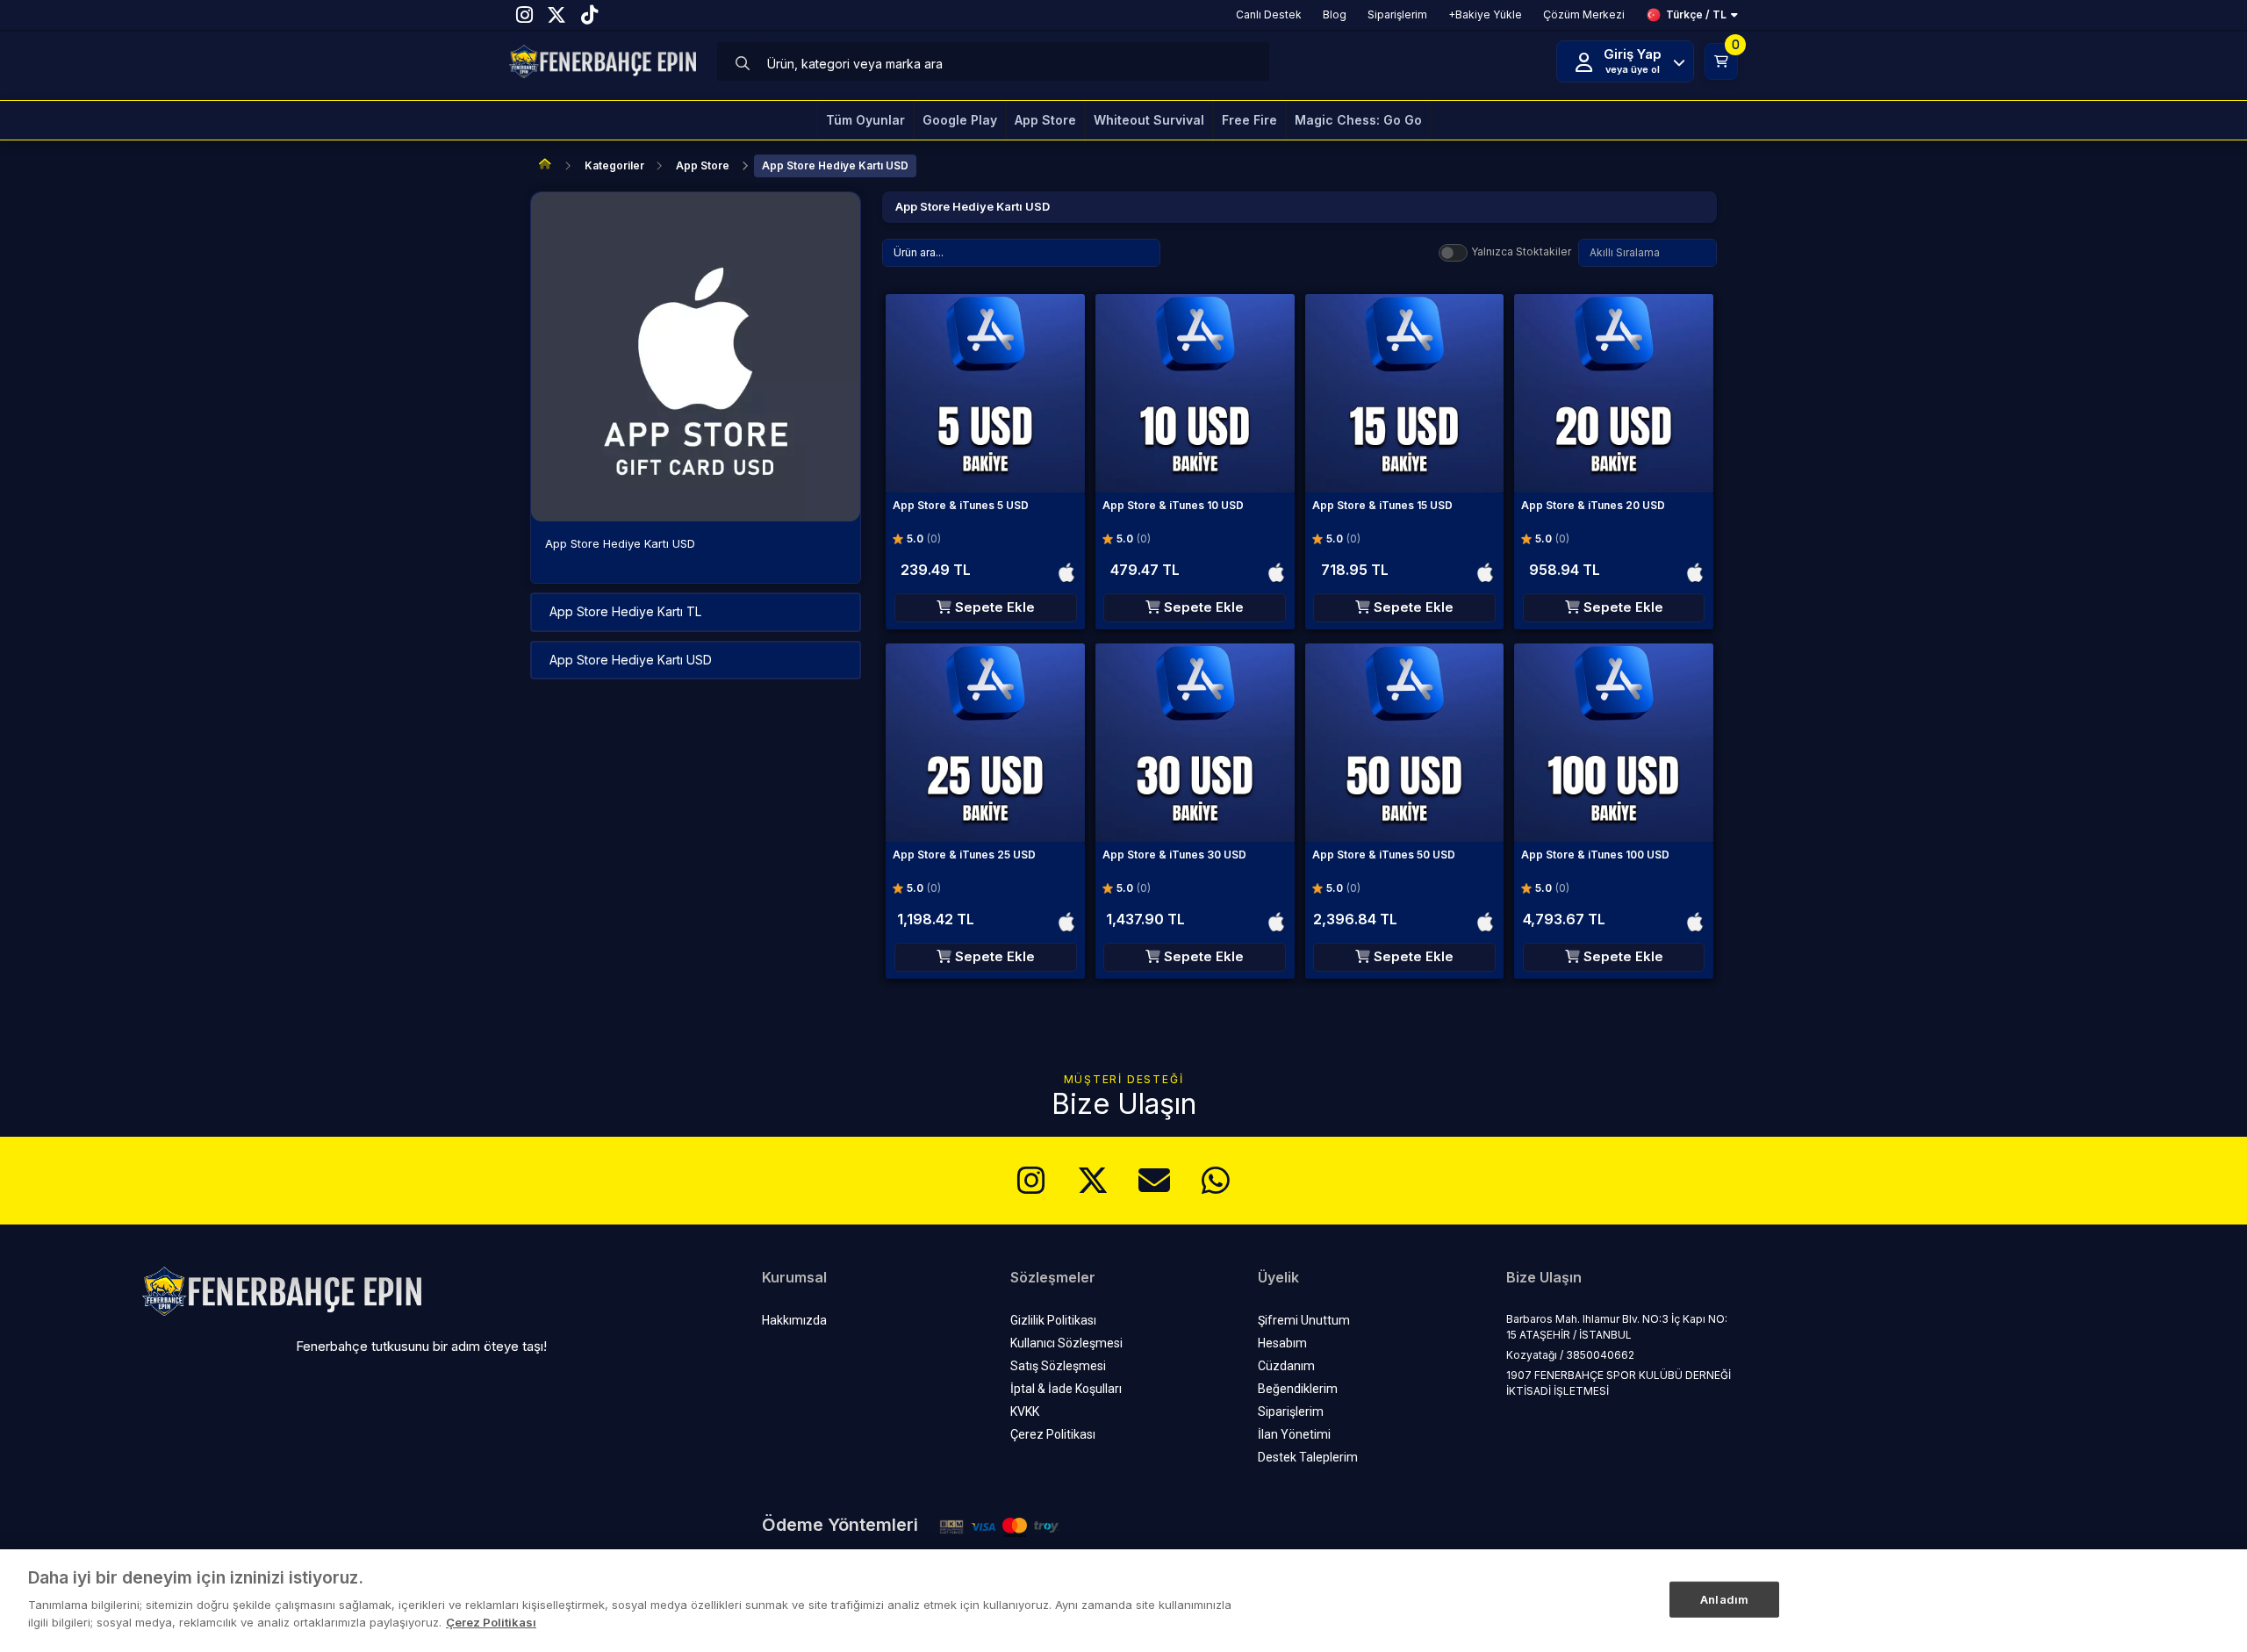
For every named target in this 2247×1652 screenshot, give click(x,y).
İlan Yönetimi (1294, 1434)
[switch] (1453, 253)
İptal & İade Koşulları (1066, 1389)
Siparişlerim (1291, 1411)
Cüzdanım (1286, 1366)
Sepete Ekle (993, 607)
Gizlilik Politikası (1053, 1320)
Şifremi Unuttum (1304, 1320)
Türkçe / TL (1696, 14)
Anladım (1724, 1598)
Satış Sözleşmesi (1058, 1366)
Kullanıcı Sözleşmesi (1066, 1343)
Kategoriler (614, 165)
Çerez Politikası (1053, 1434)
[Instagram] (1031, 1181)
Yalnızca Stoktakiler (1521, 251)
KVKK (1025, 1411)
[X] (1093, 1181)
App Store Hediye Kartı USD (835, 165)
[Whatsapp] (1216, 1181)
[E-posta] (1154, 1181)
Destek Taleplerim (1308, 1457)
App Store (703, 165)
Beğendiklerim (1298, 1389)
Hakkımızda (794, 1320)
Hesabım (1282, 1343)
